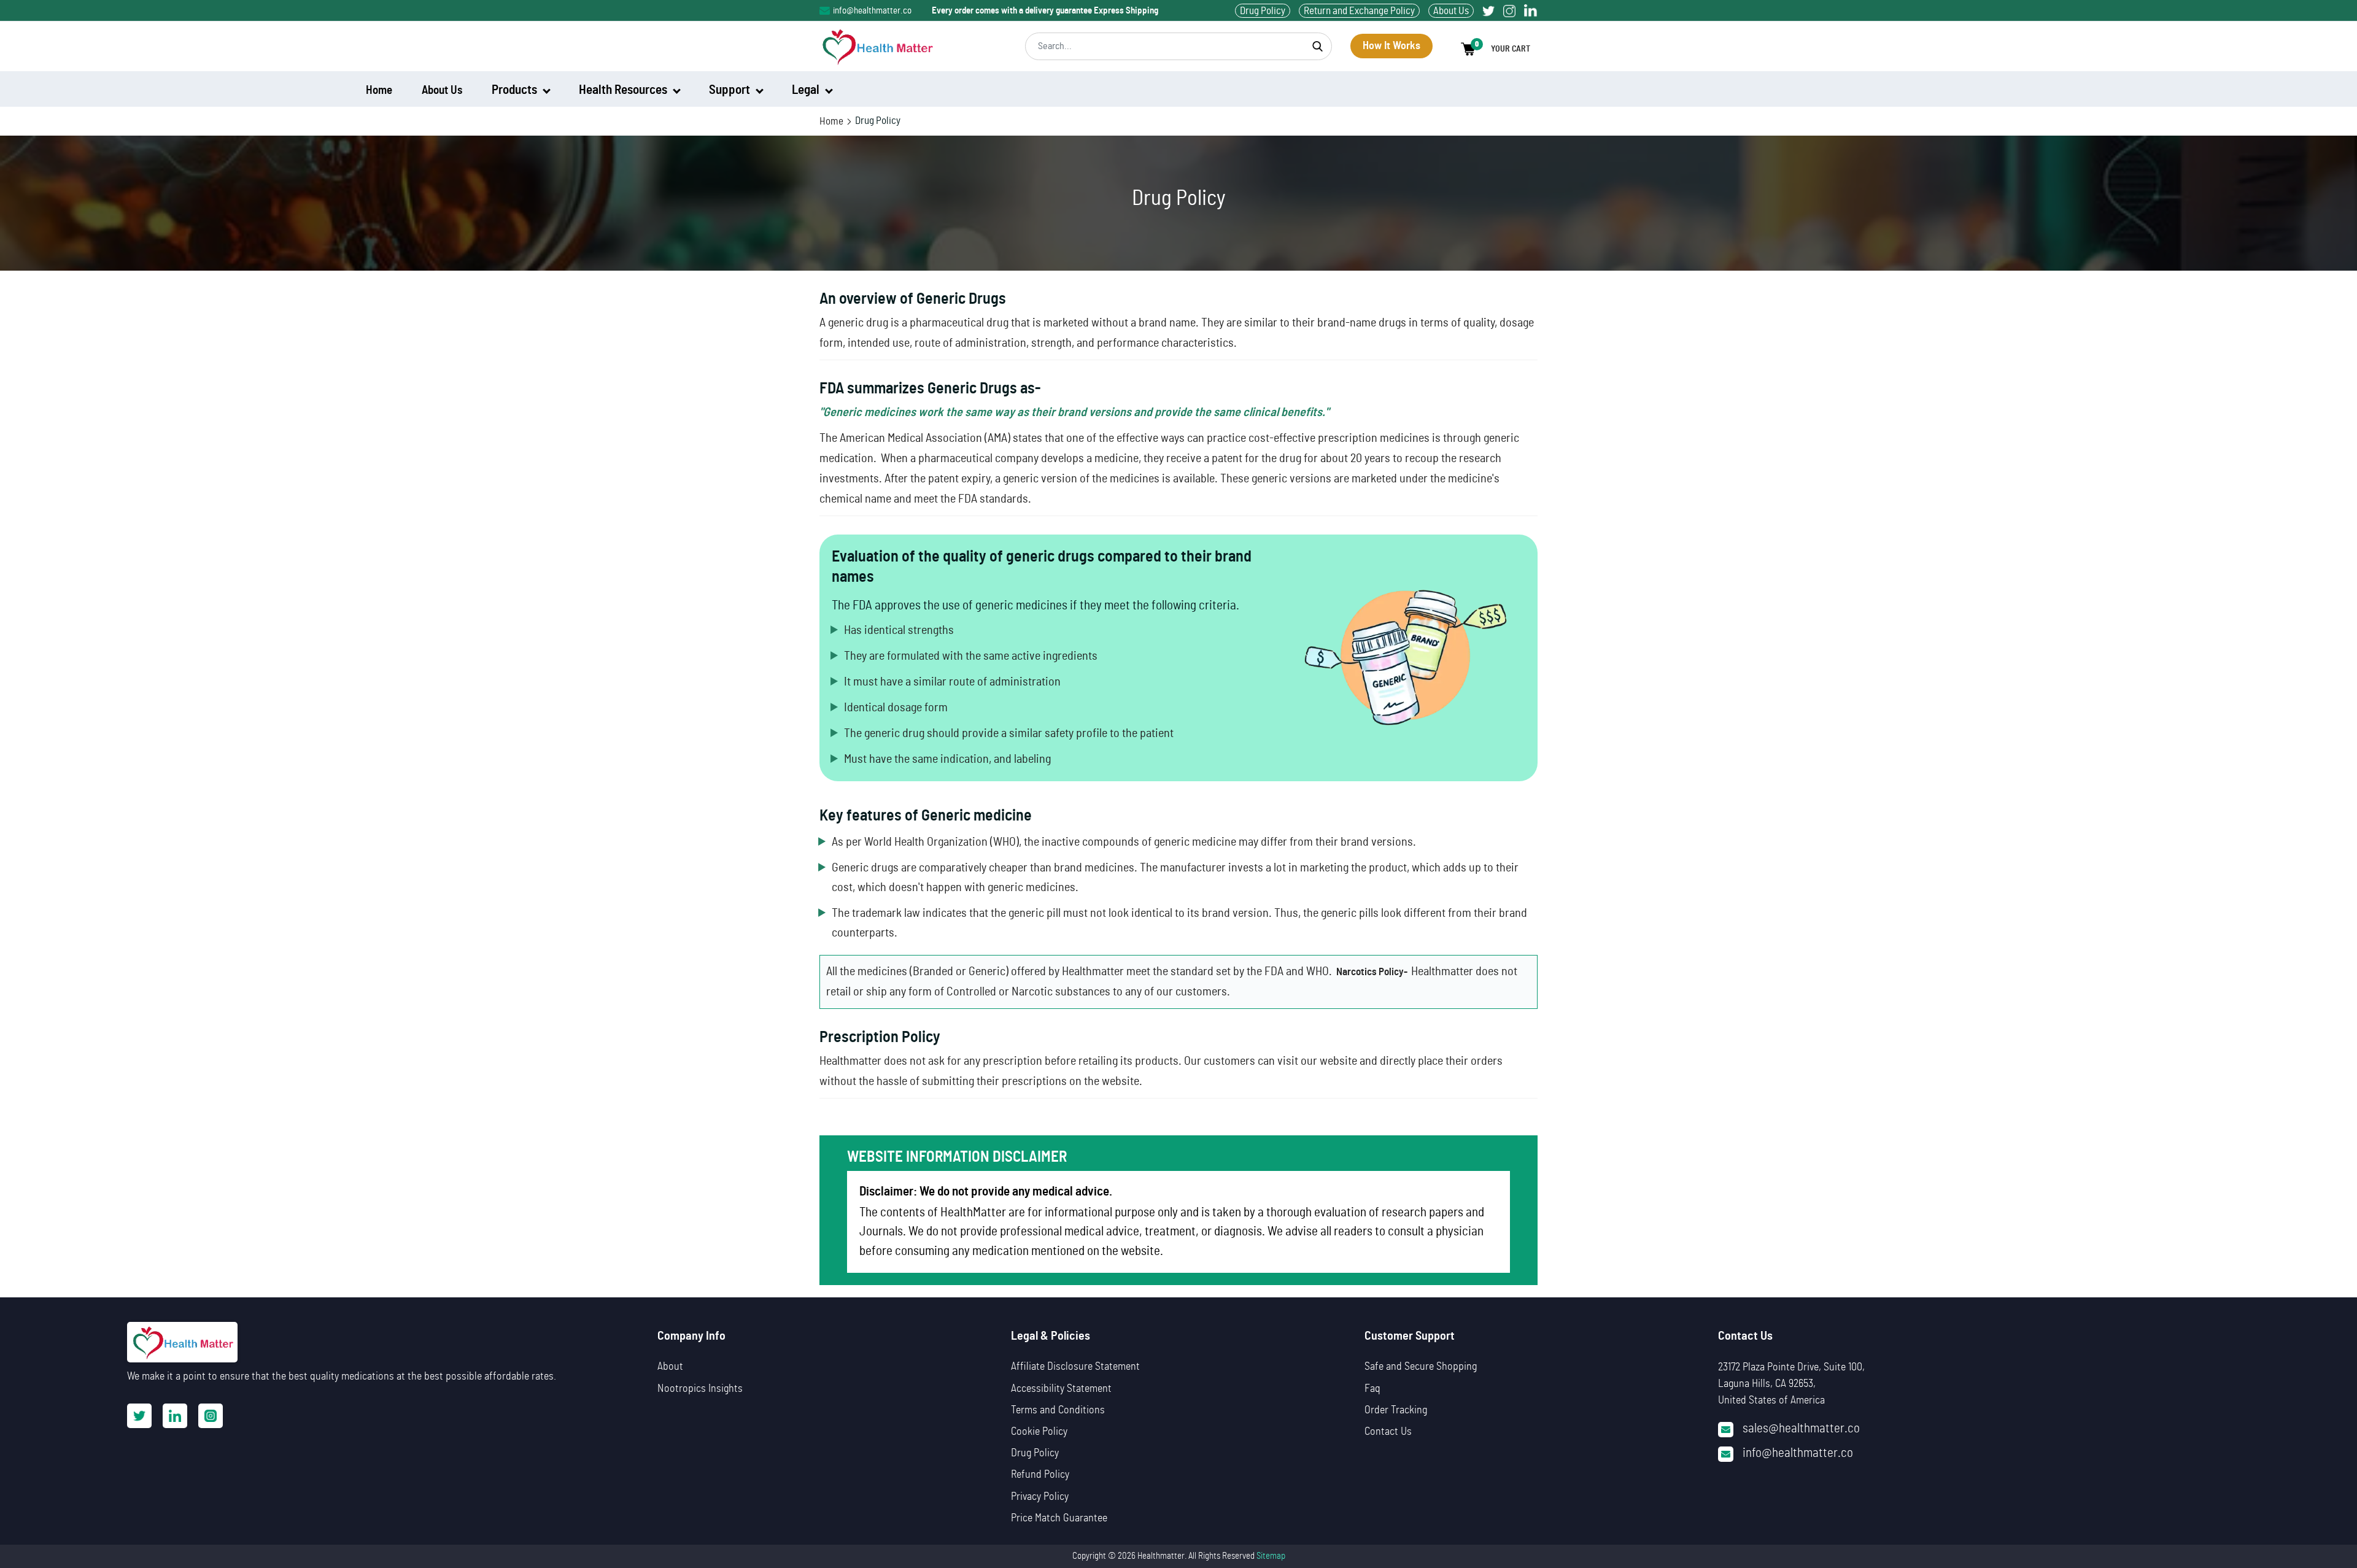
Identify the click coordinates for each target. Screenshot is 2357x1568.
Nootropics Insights (700, 1389)
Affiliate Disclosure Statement (1075, 1367)
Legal (807, 90)
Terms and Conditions (1058, 1410)
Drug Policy (1263, 11)
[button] (1499, 49)
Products (516, 90)
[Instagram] (1509, 11)
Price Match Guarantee (1059, 1518)
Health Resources (624, 90)
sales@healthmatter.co (1801, 1428)
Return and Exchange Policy (1359, 11)
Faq (1372, 1389)
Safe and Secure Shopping (1421, 1367)
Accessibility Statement (1061, 1389)
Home (831, 121)
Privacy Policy (1040, 1497)
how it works (1391, 46)
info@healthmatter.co (872, 11)
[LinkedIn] (175, 1416)
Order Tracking (1396, 1410)
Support (731, 90)
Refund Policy (1040, 1475)
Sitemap (1271, 1556)
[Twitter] (1488, 11)
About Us (1451, 11)
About (670, 1367)
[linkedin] (1531, 11)
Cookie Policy (1039, 1432)
